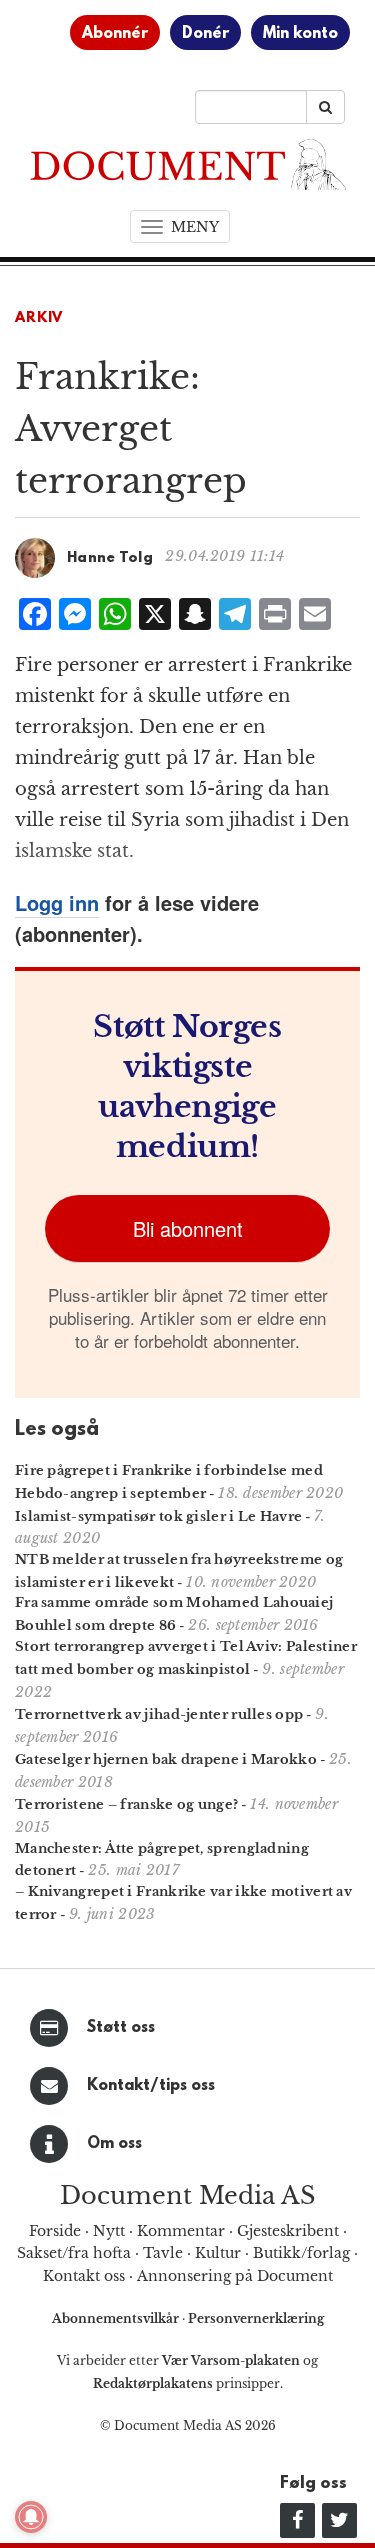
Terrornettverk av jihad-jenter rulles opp (159, 1714)
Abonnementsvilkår (117, 2318)
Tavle (163, 2253)
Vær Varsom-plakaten (231, 2360)
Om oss (114, 2144)
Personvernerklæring (256, 2318)
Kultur (218, 2253)
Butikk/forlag (301, 2253)
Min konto (300, 34)
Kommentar (181, 2231)
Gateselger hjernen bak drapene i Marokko (166, 1759)
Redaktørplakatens (153, 2383)
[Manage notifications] (31, 2517)
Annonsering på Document (235, 2276)
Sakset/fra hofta (74, 2253)
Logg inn (57, 902)
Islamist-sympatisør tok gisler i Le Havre (158, 1516)
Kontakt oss (84, 2276)
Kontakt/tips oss (151, 2086)
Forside (55, 2231)
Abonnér (115, 34)
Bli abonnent (188, 1228)
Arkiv (39, 318)
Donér (205, 34)
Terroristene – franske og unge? (126, 1804)
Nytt (109, 2231)
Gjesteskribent (288, 2231)
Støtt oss (121, 2028)
